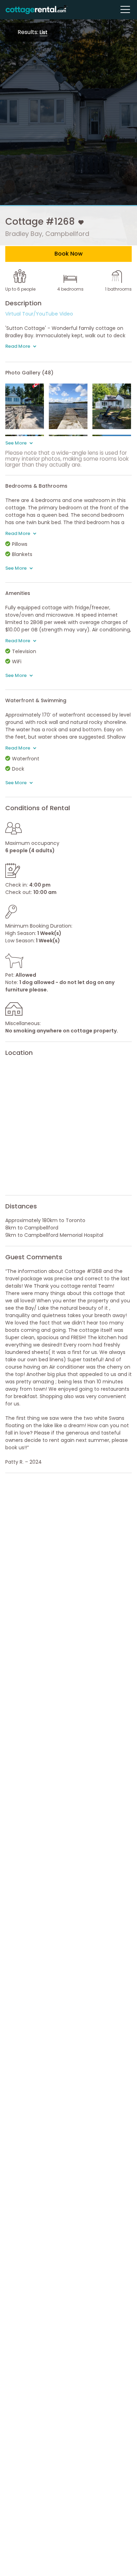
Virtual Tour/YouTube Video (39, 314)
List (44, 32)
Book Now (68, 254)
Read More (18, 346)
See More (17, 443)
